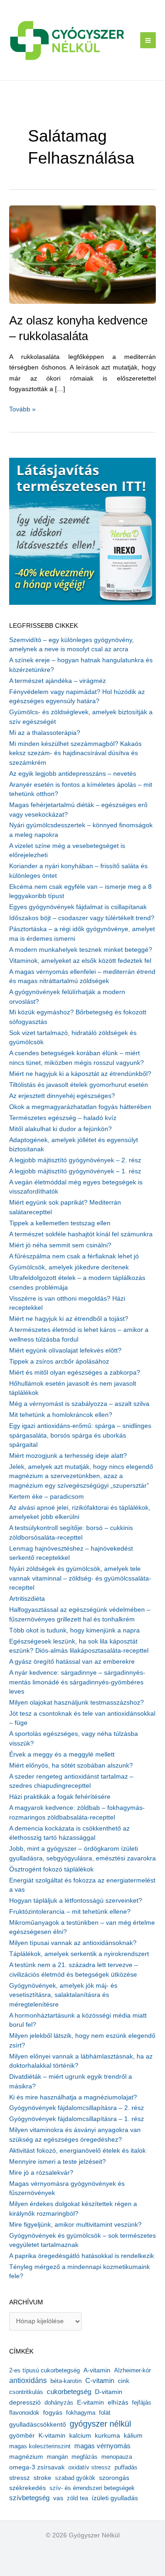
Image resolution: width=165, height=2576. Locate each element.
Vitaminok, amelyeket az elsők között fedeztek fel (80, 961)
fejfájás (142, 2403)
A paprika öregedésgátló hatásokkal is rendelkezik (82, 2256)
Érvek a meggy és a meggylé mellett (62, 1754)
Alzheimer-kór (132, 2370)
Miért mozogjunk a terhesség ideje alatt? (68, 1456)
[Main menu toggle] (148, 40)
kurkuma (107, 2436)
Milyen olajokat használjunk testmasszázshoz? (77, 1703)
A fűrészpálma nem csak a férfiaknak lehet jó (74, 1256)
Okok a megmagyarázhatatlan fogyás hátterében (80, 1107)
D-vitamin (109, 2392)
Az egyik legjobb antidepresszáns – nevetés (73, 774)
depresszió (25, 2402)
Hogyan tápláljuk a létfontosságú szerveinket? (76, 1901)
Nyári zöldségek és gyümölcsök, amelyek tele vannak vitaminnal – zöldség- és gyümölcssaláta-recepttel (80, 1578)
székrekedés (27, 2488)
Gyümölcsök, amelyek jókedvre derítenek (69, 1267)
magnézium (26, 2457)
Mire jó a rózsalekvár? (41, 2173)
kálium (133, 2435)
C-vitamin (100, 2380)
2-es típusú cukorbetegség (44, 2370)
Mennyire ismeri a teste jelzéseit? (58, 2162)
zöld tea (77, 2498)
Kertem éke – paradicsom (47, 1497)
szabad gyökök (75, 2478)
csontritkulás (26, 2392)
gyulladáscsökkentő (38, 2424)
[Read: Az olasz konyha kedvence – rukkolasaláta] (82, 254)
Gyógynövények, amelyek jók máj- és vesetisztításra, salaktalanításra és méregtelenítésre (63, 1995)
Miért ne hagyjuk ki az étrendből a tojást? (69, 1319)
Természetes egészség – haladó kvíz (63, 1118)
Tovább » (22, 410)
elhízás (118, 2403)
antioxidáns (28, 2380)
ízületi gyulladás (115, 2498)
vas (58, 2498)
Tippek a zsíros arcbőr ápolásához (59, 1362)
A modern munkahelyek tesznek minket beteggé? (81, 950)
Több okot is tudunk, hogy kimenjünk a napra (74, 1630)
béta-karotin (66, 2381)
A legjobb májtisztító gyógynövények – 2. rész (75, 1160)
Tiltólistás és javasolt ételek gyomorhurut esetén (79, 1085)
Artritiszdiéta (27, 1599)
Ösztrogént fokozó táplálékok (51, 1869)
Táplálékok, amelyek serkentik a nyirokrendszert (79, 1954)
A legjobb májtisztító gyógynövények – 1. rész (75, 1171)
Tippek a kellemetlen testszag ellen (60, 1223)
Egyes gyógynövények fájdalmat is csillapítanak (78, 907)
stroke (42, 2478)
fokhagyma (81, 2413)
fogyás (53, 2413)
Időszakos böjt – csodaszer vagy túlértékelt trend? (82, 918)
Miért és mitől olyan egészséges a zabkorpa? (75, 1373)
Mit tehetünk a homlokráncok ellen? (61, 1415)
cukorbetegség (69, 2392)
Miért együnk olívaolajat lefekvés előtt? (65, 1351)
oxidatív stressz (90, 2467)
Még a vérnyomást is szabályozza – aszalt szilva (79, 1404)
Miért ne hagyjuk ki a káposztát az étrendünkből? (80, 1074)
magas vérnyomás (102, 2446)
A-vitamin (97, 2370)
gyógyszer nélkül (100, 2424)
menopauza (117, 2457)
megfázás (85, 2457)
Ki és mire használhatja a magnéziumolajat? (73, 2097)
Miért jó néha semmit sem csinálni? (60, 1245)
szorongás (114, 2478)
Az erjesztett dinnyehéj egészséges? (62, 1096)
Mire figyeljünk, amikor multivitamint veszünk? (75, 2225)
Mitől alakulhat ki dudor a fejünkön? (60, 1129)
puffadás (126, 2467)
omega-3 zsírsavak (37, 2467)
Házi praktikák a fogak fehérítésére (60, 1797)
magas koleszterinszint (40, 2446)
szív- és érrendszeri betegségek (92, 2488)
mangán (57, 2457)
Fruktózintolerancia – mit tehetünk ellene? (70, 1912)
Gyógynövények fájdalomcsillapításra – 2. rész (77, 2108)
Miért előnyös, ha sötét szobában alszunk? (71, 1766)
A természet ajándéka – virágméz (58, 681)
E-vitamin (91, 2402)
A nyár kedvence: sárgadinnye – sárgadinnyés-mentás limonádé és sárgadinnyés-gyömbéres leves (77, 1682)
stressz (19, 2478)
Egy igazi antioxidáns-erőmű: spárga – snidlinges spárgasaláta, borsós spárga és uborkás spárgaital (80, 1435)
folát (105, 2413)
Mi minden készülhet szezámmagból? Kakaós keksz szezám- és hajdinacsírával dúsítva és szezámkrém (75, 753)
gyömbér (22, 2436)
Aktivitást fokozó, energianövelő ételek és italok (77, 2151)
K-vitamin (52, 2436)
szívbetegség (29, 2498)
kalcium (80, 2435)
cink (124, 2381)
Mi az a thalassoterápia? (45, 733)
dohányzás (59, 2403)
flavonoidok (24, 2413)
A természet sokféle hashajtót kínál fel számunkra (81, 1234)
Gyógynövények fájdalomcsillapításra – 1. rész (77, 2119)
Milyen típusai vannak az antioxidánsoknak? (73, 1943)
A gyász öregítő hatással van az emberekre (72, 1662)
